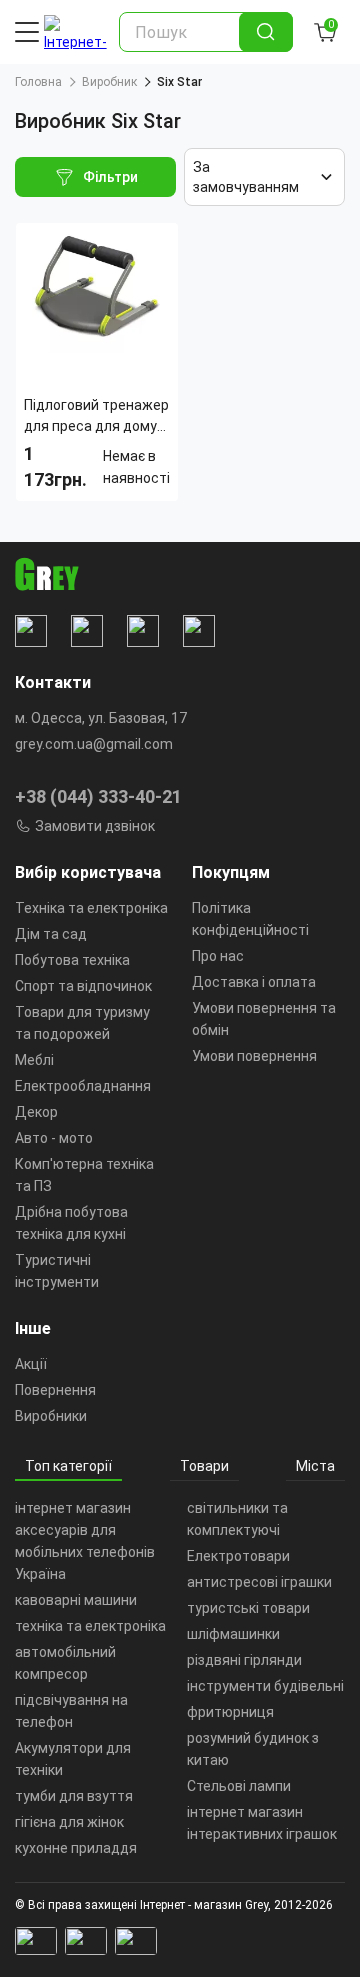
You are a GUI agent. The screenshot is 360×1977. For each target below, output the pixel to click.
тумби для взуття (74, 1796)
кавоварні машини (76, 1600)
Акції (31, 1364)
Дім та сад (51, 934)
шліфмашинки (233, 1634)
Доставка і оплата (254, 982)
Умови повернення (254, 1056)
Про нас (218, 956)
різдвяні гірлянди (244, 1660)
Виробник (109, 82)
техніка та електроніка (90, 1626)
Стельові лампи (239, 1786)
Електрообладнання (83, 1086)
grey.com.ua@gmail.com (94, 744)
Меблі (34, 1060)
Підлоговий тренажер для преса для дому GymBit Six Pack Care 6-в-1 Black (96, 417)
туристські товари (248, 1608)
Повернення (55, 1390)
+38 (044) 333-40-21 (98, 796)
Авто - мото (54, 1138)
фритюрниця (230, 1712)
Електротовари (238, 1556)
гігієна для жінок (69, 1822)
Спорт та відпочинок (83, 986)
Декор (36, 1112)
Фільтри (110, 177)
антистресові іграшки (259, 1582)
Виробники (51, 1416)
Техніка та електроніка (91, 908)
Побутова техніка (72, 960)
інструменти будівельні (265, 1686)
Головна (38, 82)
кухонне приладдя (76, 1848)
